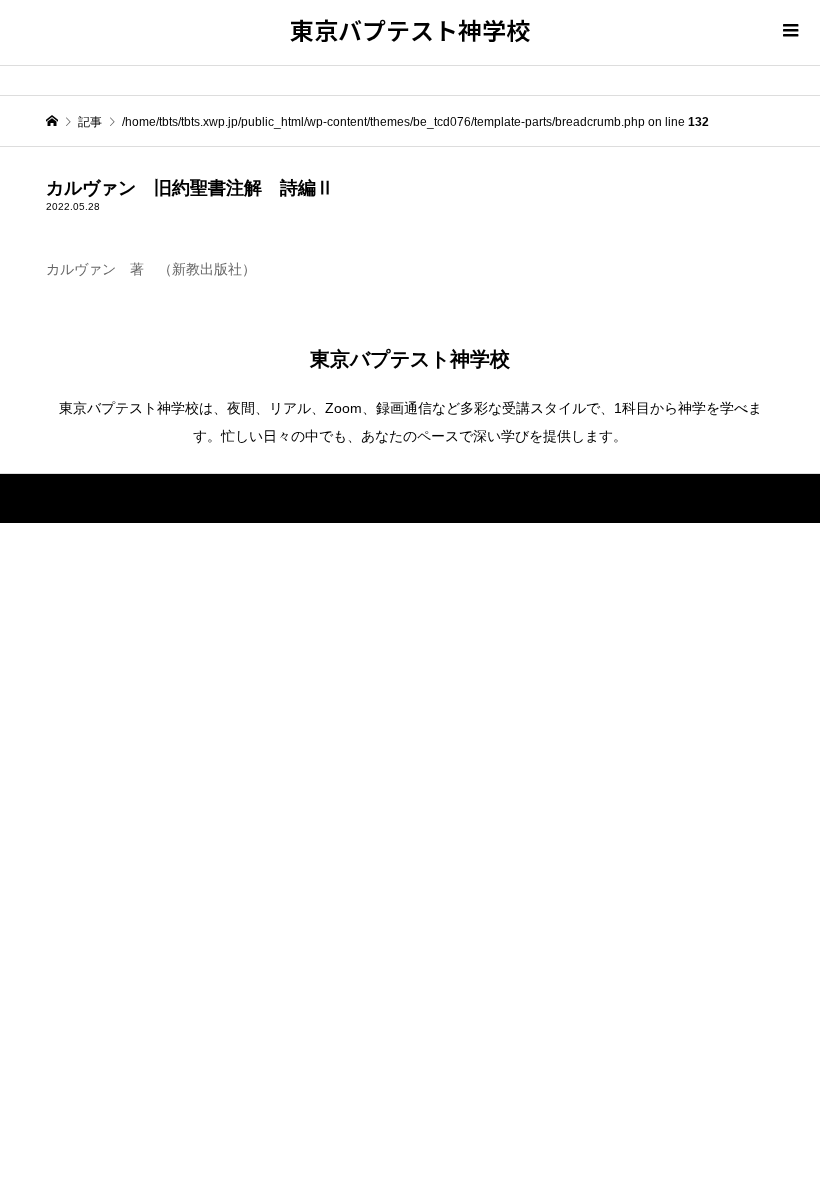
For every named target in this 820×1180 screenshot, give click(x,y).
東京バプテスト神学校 (410, 29)
